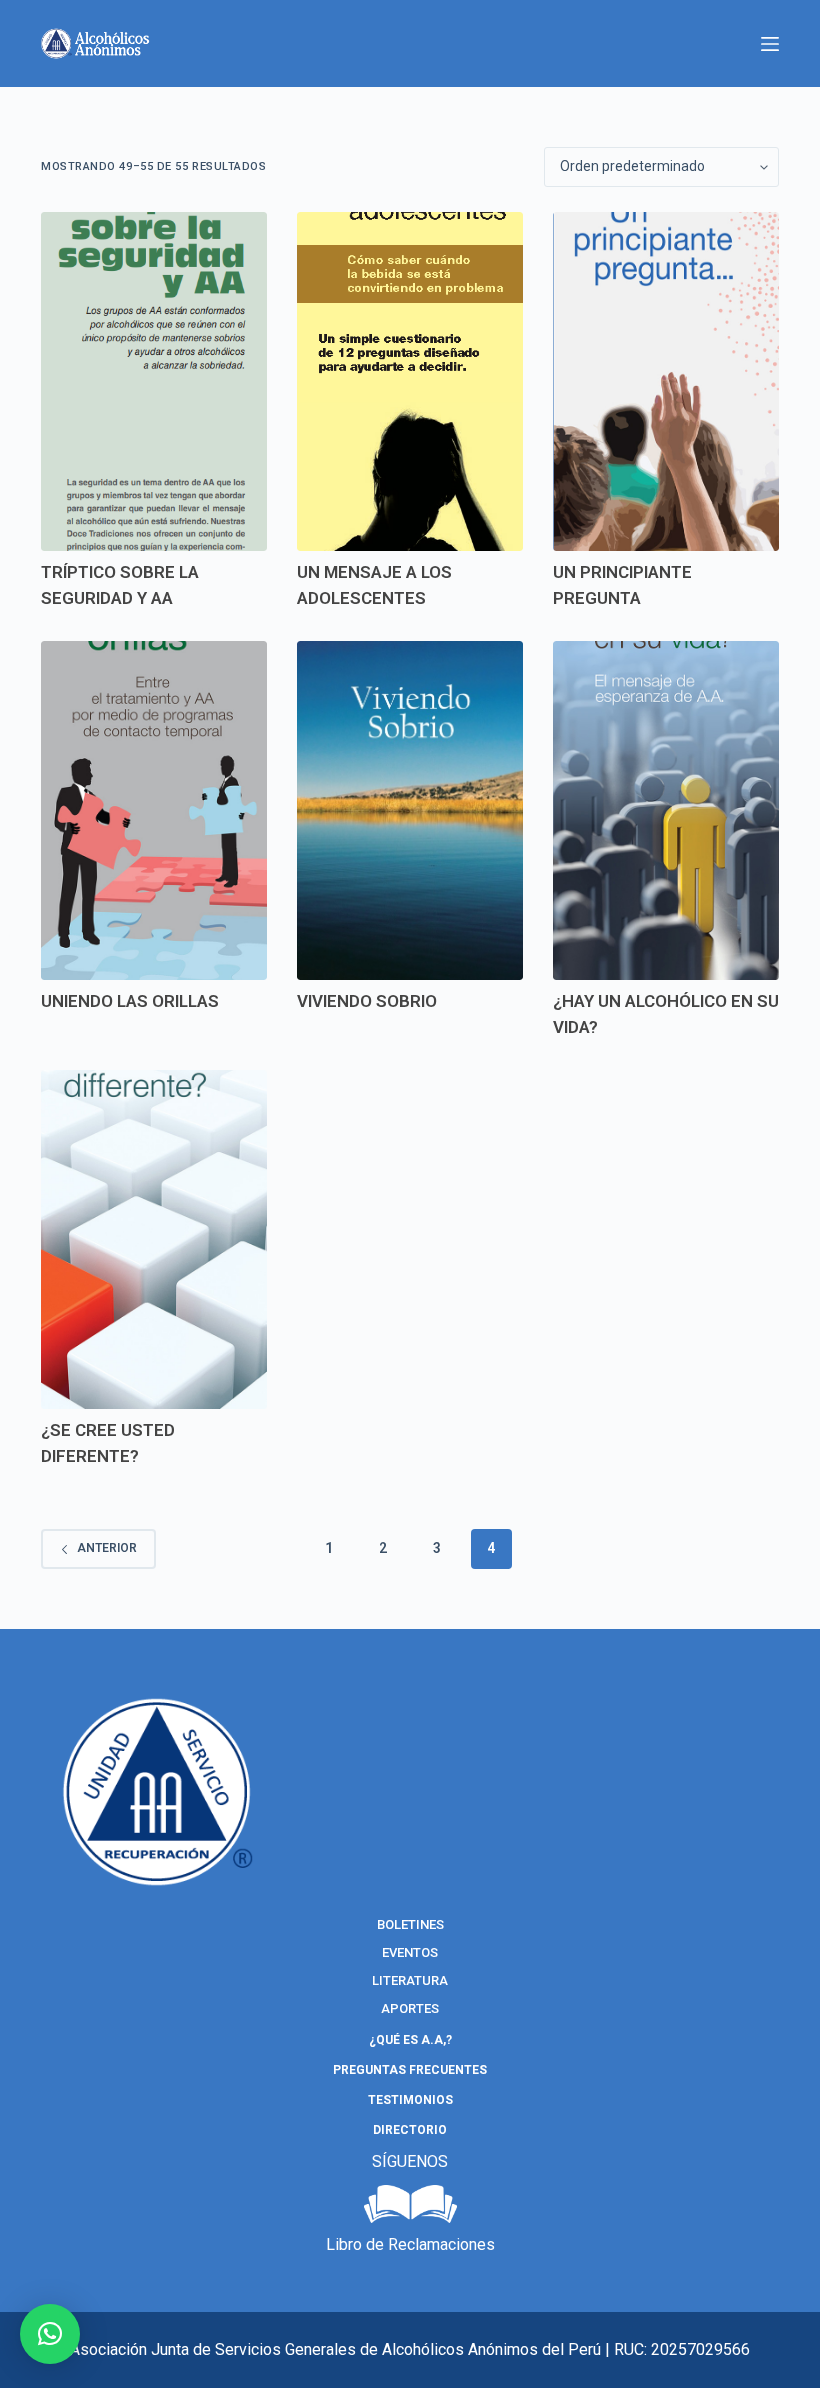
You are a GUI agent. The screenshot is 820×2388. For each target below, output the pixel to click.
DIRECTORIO (410, 2130)
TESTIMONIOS (410, 2100)
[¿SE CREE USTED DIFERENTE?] (154, 1239)
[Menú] (770, 44)
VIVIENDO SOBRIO (367, 1001)
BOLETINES (410, 1924)
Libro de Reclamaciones (410, 2244)
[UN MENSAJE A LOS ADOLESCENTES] (410, 381)
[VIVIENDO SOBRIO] (410, 810)
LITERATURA (410, 1980)
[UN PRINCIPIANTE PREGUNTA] (666, 381)
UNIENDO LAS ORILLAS (130, 1001)
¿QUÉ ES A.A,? (410, 2040)
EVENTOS (410, 1952)
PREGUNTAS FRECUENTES (410, 2070)
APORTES (410, 2008)
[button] (50, 2334)
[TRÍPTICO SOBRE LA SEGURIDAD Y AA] (154, 381)
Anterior (107, 1548)
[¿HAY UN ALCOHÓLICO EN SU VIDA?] (666, 810)
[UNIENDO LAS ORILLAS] (154, 810)
